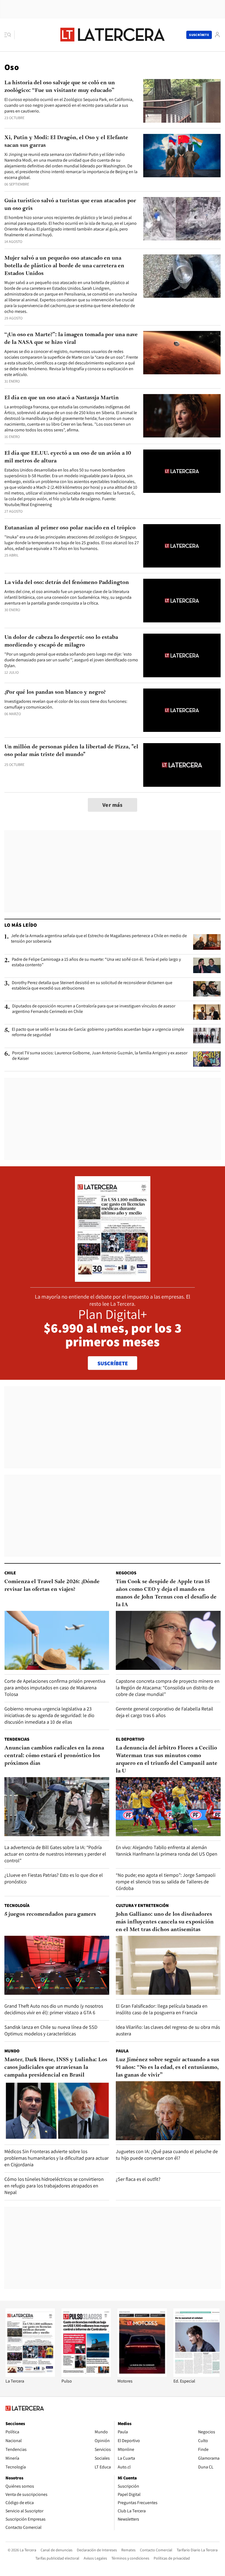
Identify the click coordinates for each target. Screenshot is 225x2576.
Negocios (126, 1573)
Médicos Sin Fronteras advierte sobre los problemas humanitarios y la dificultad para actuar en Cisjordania (57, 2158)
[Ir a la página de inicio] (113, 35)
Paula (122, 2051)
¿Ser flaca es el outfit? (138, 2179)
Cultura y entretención (142, 1905)
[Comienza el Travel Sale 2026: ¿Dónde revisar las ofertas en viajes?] (57, 1640)
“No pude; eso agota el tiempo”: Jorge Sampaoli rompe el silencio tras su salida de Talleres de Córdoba (166, 1882)
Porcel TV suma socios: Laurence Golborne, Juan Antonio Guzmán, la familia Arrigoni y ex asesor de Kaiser (100, 1056)
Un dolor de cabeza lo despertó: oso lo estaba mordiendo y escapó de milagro (61, 641)
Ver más (113, 805)
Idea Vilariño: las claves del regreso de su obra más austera (168, 2030)
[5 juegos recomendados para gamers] (57, 1965)
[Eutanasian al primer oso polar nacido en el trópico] (182, 546)
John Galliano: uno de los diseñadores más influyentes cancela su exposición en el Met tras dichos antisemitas (165, 1922)
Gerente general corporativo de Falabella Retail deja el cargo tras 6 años (164, 1712)
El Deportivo (130, 1739)
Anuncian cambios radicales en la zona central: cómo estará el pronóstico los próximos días (54, 1756)
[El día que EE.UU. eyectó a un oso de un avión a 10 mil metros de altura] (182, 471)
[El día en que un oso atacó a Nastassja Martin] (182, 416)
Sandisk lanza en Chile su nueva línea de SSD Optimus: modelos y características (51, 2030)
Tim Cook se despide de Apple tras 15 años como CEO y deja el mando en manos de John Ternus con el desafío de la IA (166, 1593)
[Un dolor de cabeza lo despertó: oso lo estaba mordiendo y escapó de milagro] (182, 655)
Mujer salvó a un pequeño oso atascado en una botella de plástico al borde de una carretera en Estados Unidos (64, 266)
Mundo (12, 2051)
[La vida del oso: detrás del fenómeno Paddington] (182, 601)
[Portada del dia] (113, 1279)
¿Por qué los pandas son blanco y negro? (55, 692)
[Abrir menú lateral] (9, 35)
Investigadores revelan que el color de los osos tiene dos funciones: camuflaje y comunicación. (66, 704)
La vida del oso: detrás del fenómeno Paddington (67, 583)
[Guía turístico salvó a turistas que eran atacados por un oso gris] (182, 219)
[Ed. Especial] (198, 2375)
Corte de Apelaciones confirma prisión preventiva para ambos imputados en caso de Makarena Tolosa (55, 1688)
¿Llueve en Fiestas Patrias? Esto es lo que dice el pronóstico (54, 1878)
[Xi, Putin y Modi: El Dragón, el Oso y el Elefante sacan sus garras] (182, 156)
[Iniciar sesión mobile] (217, 35)
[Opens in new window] (142, 2375)
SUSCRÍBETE (113, 1363)
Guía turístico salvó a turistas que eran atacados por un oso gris (70, 205)
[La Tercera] (30, 2375)
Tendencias (17, 1739)
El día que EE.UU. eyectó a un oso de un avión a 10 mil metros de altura (68, 457)
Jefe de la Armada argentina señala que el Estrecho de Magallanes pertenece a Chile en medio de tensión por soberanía (99, 939)
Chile (10, 1573)
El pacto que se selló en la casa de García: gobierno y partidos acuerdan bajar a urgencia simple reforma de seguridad (98, 1032)
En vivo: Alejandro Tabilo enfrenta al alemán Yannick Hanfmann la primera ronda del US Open (167, 1851)
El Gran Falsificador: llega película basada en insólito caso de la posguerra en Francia (162, 2009)
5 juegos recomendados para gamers (50, 1914)
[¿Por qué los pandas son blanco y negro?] (182, 710)
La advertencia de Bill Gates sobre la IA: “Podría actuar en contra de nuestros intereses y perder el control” (55, 1854)
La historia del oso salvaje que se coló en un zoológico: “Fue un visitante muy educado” (60, 87)
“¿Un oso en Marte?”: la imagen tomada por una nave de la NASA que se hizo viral (71, 339)
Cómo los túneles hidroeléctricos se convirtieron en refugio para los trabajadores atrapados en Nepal (54, 2186)
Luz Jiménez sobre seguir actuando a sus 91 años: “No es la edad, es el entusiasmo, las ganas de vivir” (168, 2067)
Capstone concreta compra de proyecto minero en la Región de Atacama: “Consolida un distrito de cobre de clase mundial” (168, 1688)
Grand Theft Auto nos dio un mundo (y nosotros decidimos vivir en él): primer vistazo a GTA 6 (54, 2009)
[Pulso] (86, 2375)
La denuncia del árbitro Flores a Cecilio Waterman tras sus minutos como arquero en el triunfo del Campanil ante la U (167, 1760)
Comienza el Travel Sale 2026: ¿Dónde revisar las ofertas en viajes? (52, 1586)
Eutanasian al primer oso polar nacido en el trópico (70, 528)
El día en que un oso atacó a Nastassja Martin (62, 398)
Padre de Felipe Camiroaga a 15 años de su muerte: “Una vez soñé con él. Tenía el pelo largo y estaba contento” (96, 962)
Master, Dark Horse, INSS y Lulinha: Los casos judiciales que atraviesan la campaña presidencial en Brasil (56, 2067)
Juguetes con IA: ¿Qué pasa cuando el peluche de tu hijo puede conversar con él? (167, 2155)
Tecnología (17, 1905)
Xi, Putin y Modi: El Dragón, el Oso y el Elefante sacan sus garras (66, 142)
